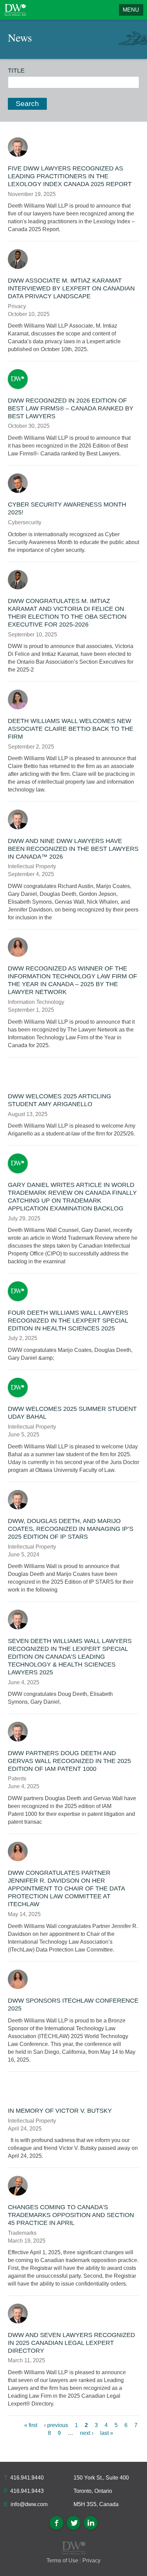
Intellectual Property (32, 866)
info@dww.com (29, 2504)
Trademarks (22, 2233)
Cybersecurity (25, 522)
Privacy (17, 306)
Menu (131, 10)
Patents (17, 1779)
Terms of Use (62, 2560)
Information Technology (36, 1002)
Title (16, 71)
